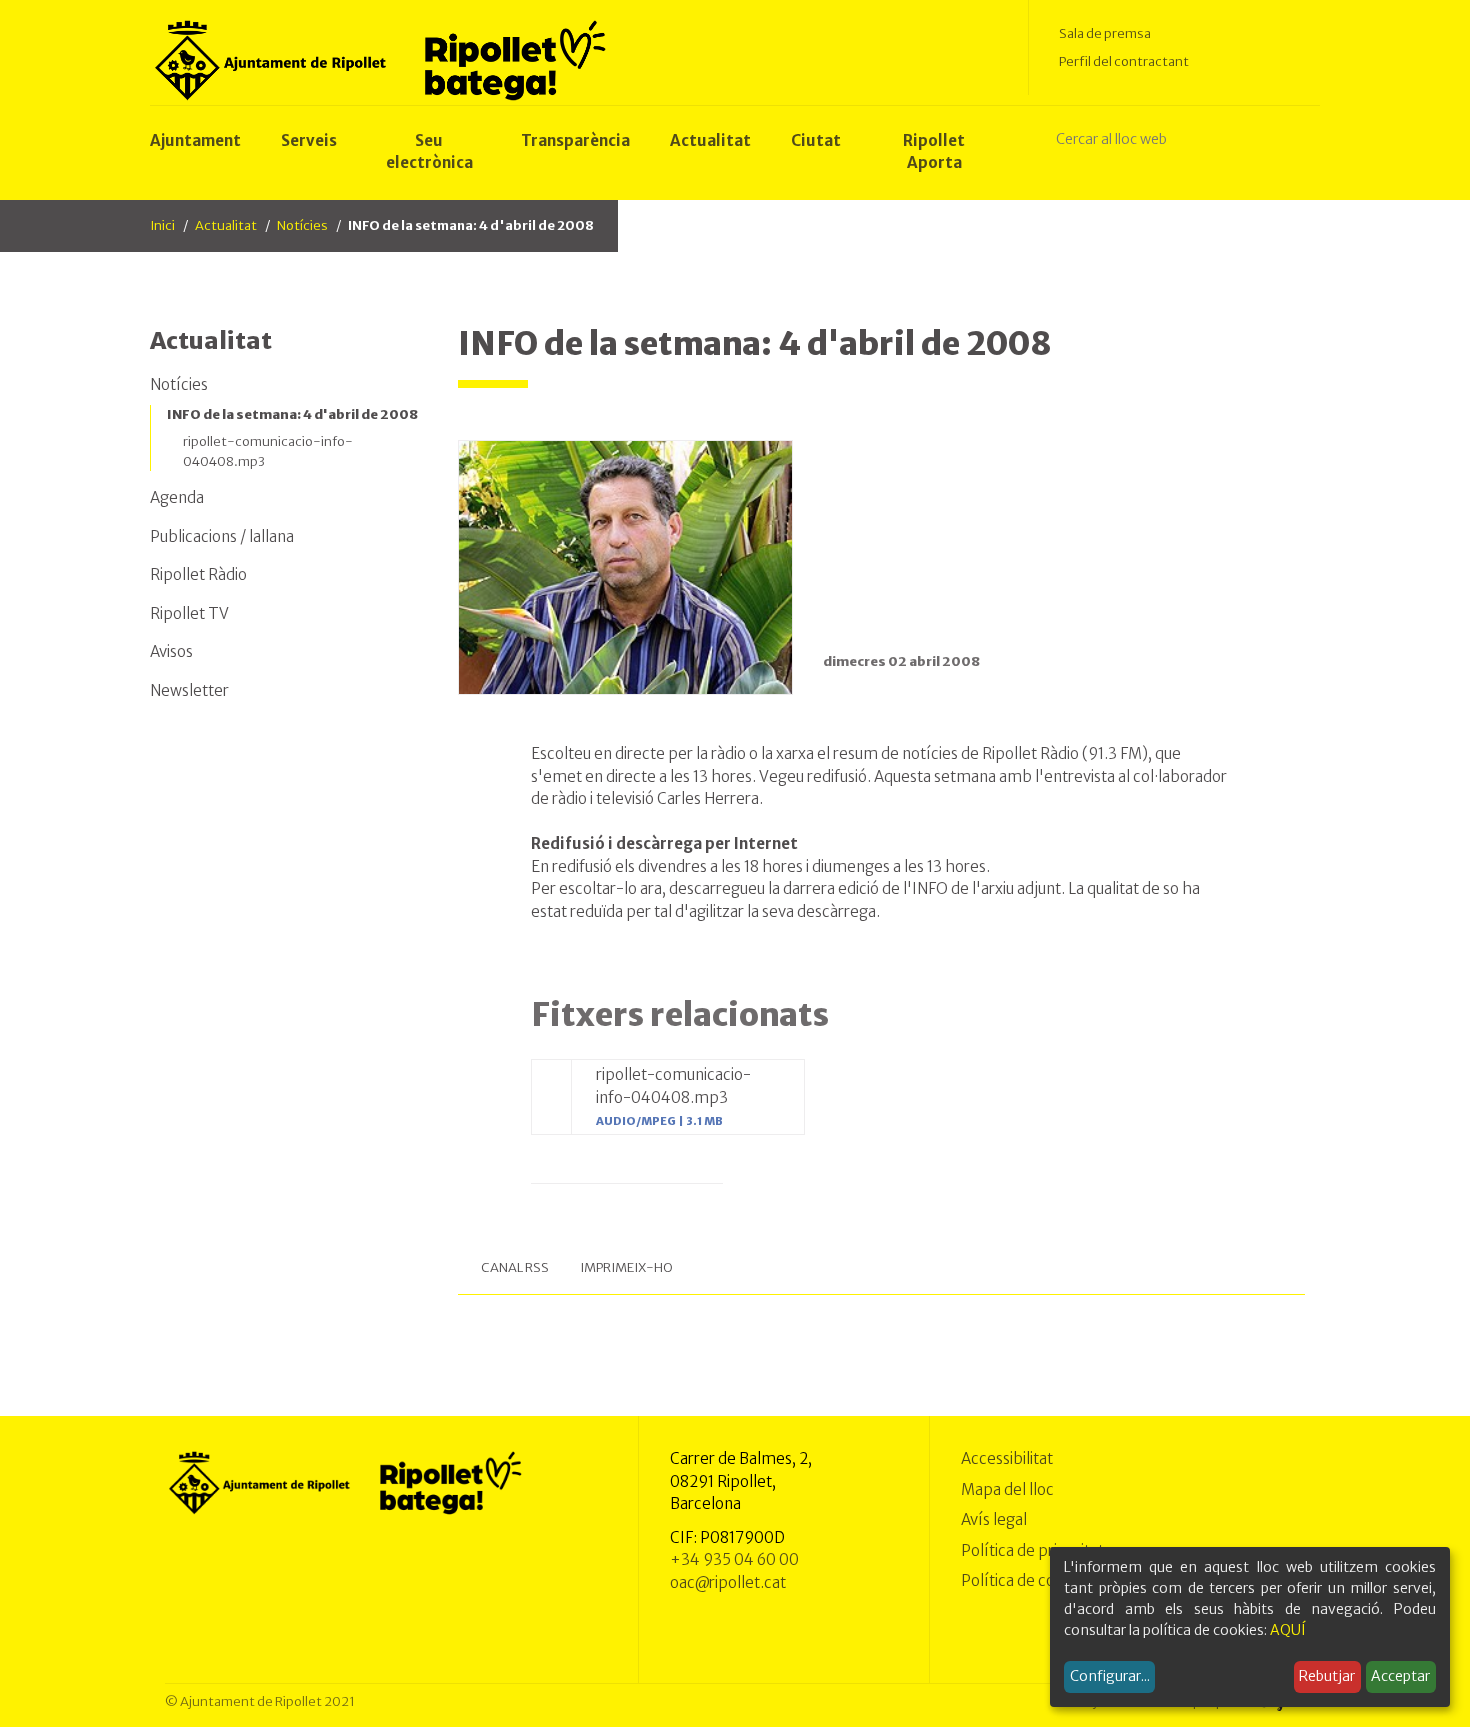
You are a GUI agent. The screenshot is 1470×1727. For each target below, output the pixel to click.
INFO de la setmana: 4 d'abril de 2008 (292, 414)
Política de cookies (1026, 1580)
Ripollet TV (189, 613)
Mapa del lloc (1007, 1489)
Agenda (177, 497)
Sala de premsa (1105, 33)
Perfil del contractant (1124, 61)
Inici (162, 225)
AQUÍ (1288, 1630)
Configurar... (1110, 1676)
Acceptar (1400, 1676)
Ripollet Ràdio (198, 574)
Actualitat (226, 225)
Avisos (171, 651)
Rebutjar (1327, 1676)
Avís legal (994, 1519)
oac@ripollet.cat (728, 1582)
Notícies (302, 225)
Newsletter (189, 690)
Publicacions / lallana (222, 536)
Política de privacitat (1032, 1550)
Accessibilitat (1007, 1458)
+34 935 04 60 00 (734, 1559)
